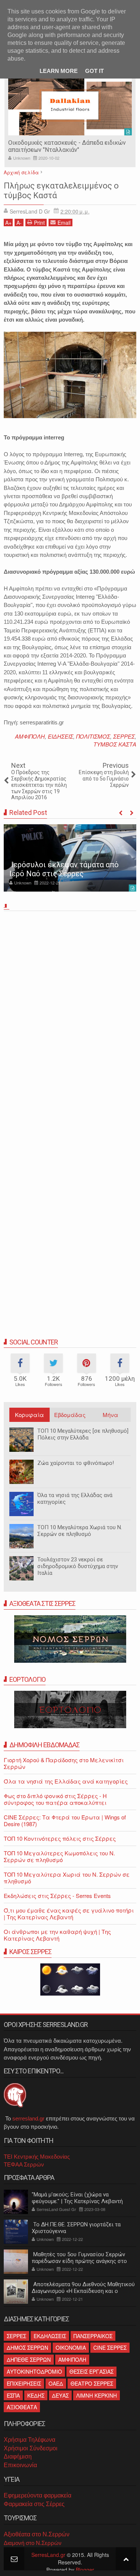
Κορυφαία (29, 1415)
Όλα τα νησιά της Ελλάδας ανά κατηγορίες (66, 1781)
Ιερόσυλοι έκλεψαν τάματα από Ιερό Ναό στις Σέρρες (64, 869)
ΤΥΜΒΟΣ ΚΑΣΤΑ (115, 744)
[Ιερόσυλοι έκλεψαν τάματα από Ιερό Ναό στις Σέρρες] (70, 858)
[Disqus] (70, 1018)
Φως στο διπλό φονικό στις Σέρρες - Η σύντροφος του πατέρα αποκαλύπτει (55, 1799)
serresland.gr (28, 2118)
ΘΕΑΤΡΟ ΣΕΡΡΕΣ (92, 2383)
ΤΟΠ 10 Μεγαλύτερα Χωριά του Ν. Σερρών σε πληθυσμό (80, 1531)
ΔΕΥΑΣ (60, 2395)
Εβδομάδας (70, 1415)
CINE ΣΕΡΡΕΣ (110, 2347)
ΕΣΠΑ (13, 2395)
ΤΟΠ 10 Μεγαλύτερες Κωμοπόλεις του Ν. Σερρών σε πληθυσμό (59, 1856)
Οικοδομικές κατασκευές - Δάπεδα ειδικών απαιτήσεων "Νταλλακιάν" (67, 146)
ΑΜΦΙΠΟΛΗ (30, 736)
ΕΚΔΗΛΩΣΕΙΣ (50, 2336)
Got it (94, 71)
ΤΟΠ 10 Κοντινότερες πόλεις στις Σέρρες (60, 1838)
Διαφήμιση (18, 2457)
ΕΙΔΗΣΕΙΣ (60, 736)
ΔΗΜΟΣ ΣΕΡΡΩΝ (27, 2347)
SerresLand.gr (48, 2555)
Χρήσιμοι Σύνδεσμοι (31, 2448)
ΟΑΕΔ (56, 2383)
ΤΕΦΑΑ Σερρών (24, 2164)
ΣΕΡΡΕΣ (124, 736)
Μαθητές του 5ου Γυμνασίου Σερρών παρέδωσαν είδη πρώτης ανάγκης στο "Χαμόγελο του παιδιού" (79, 2261)
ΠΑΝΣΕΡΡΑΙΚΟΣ (93, 2336)
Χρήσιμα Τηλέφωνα (29, 2440)
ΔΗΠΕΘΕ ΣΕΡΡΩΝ (29, 2359)
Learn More (59, 71)
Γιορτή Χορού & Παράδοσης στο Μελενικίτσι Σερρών (64, 1763)
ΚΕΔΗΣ (36, 2395)
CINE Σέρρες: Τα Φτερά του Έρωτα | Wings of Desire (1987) (65, 1820)
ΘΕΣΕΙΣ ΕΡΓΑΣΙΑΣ (91, 2371)
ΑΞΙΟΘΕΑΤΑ (22, 2407)
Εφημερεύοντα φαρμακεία (38, 2495)
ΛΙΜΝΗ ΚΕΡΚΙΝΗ (97, 2395)
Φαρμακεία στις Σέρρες (34, 2504)
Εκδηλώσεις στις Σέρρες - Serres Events (57, 1896)
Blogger (85, 2570)
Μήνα (111, 1415)
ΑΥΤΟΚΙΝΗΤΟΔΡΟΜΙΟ (34, 2371)
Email (64, 223)
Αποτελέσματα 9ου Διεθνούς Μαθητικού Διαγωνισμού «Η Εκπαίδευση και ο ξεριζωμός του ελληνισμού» (83, 2291)
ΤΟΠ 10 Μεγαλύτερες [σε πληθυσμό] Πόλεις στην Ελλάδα (83, 1434)
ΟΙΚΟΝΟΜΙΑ (71, 2347)
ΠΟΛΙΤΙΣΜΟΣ (93, 736)
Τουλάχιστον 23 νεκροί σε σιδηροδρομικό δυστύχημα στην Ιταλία (78, 1566)
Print (39, 223)
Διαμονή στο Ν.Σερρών (33, 2543)
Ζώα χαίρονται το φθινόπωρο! (76, 1463)
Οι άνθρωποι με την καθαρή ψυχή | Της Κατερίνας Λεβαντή (57, 1935)
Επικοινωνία (20, 2465)
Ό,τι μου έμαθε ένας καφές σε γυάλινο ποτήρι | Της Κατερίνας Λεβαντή (69, 1913)
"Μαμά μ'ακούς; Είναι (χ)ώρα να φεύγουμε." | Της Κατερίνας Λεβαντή (77, 2198)
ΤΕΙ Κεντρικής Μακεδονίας (37, 2157)
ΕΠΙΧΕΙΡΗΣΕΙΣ (24, 2383)
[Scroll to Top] (126, 2559)
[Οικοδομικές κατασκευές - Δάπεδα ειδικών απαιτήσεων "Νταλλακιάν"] (70, 105)
